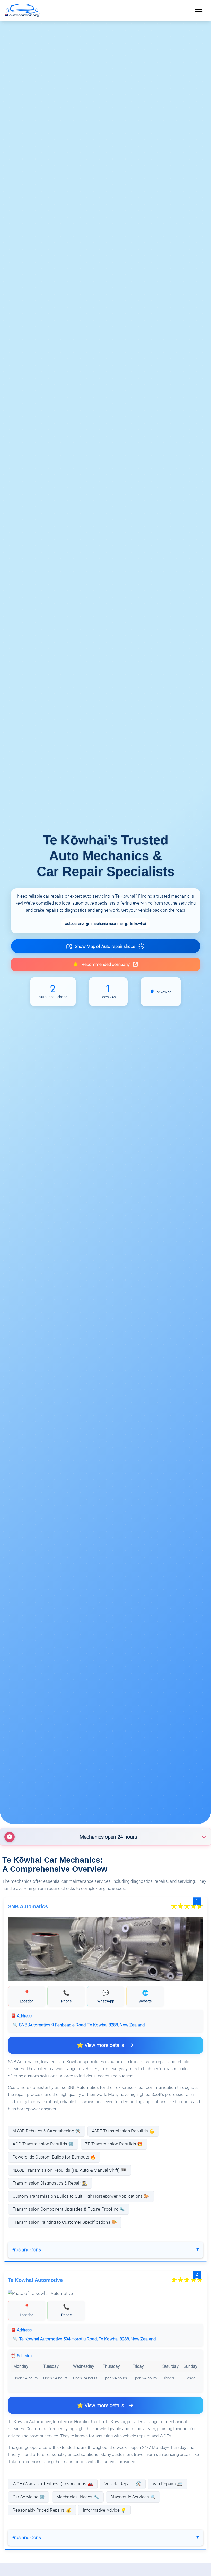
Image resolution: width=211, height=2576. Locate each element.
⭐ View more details (100, 2045)
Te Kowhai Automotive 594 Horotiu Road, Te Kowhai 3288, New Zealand (87, 2339)
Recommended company (106, 964)
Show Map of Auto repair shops (105, 946)
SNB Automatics (28, 1906)
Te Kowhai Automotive (35, 2280)
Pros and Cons (26, 2250)
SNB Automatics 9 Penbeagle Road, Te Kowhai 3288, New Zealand (82, 2025)
